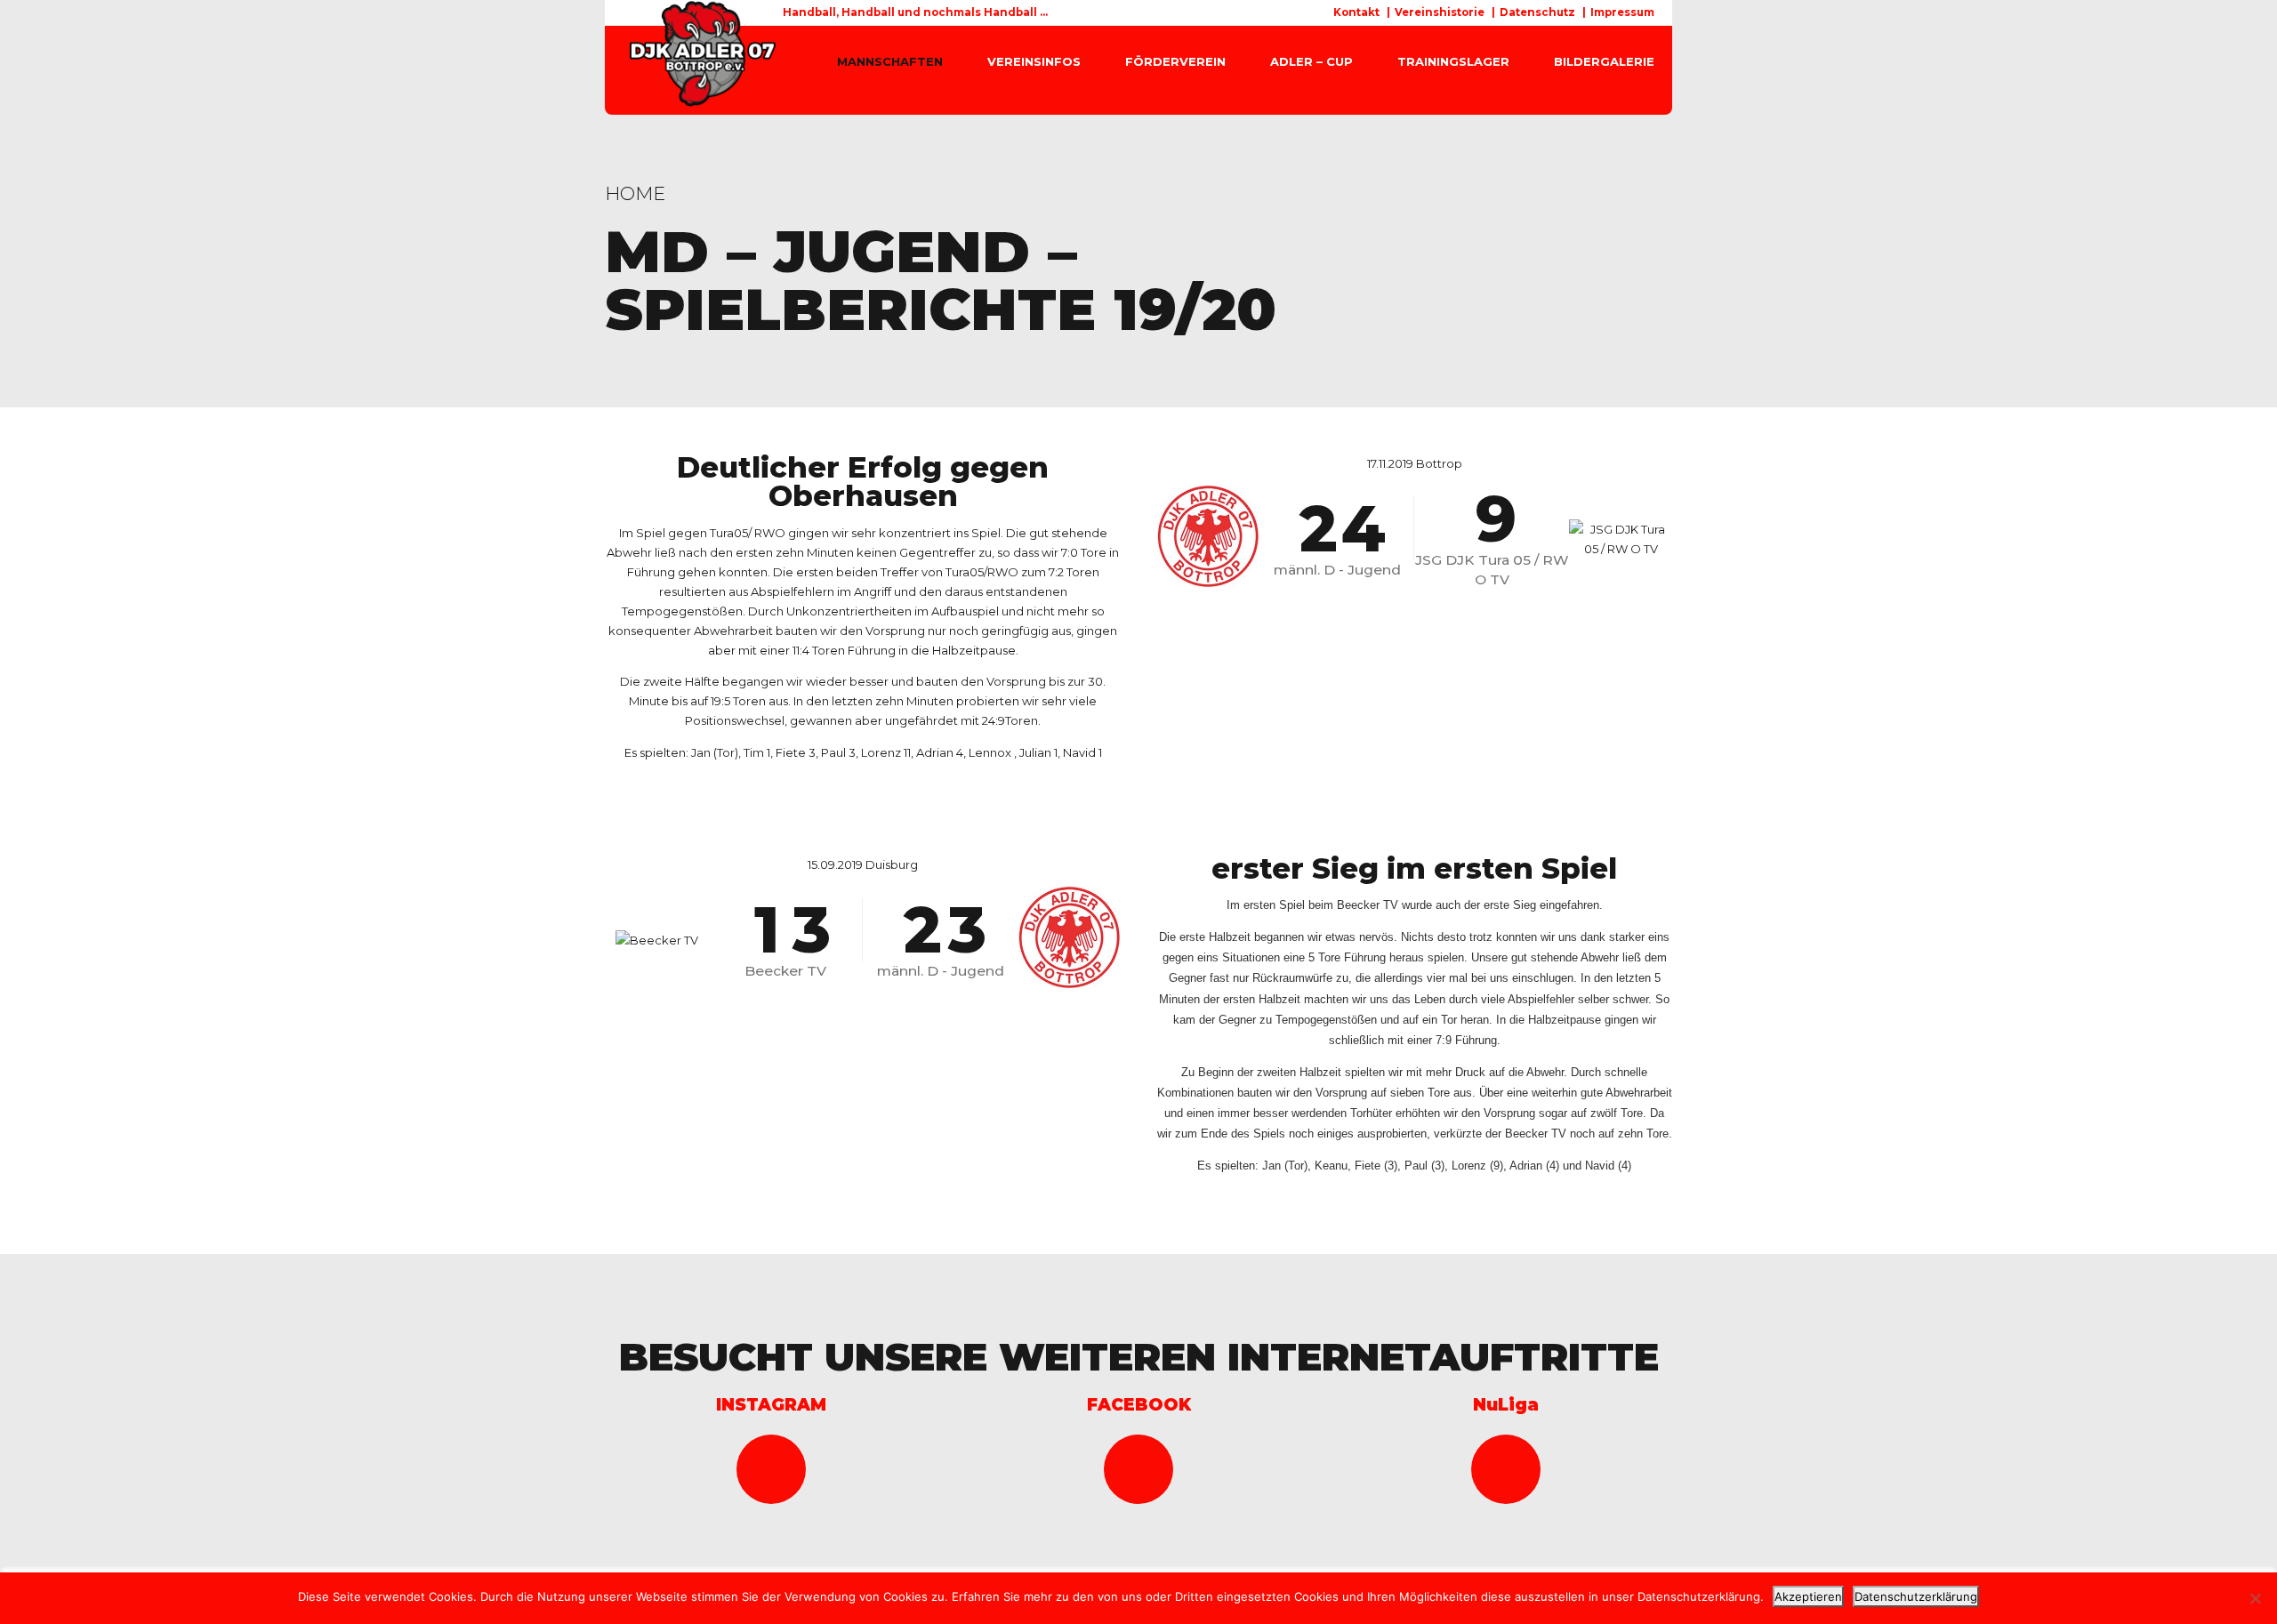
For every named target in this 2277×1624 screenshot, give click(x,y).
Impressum (1622, 12)
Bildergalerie (1604, 61)
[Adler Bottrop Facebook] (1138, 1469)
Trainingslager (1453, 61)
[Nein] (2255, 1598)
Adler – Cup (1311, 61)
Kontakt (1356, 12)
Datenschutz (1537, 12)
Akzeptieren (1808, 1596)
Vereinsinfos (1034, 61)
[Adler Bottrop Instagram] (771, 1469)
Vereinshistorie (1440, 12)
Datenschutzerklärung (1916, 1596)
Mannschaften (890, 61)
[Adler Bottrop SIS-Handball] (1506, 1469)
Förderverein (1175, 61)
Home (635, 193)
